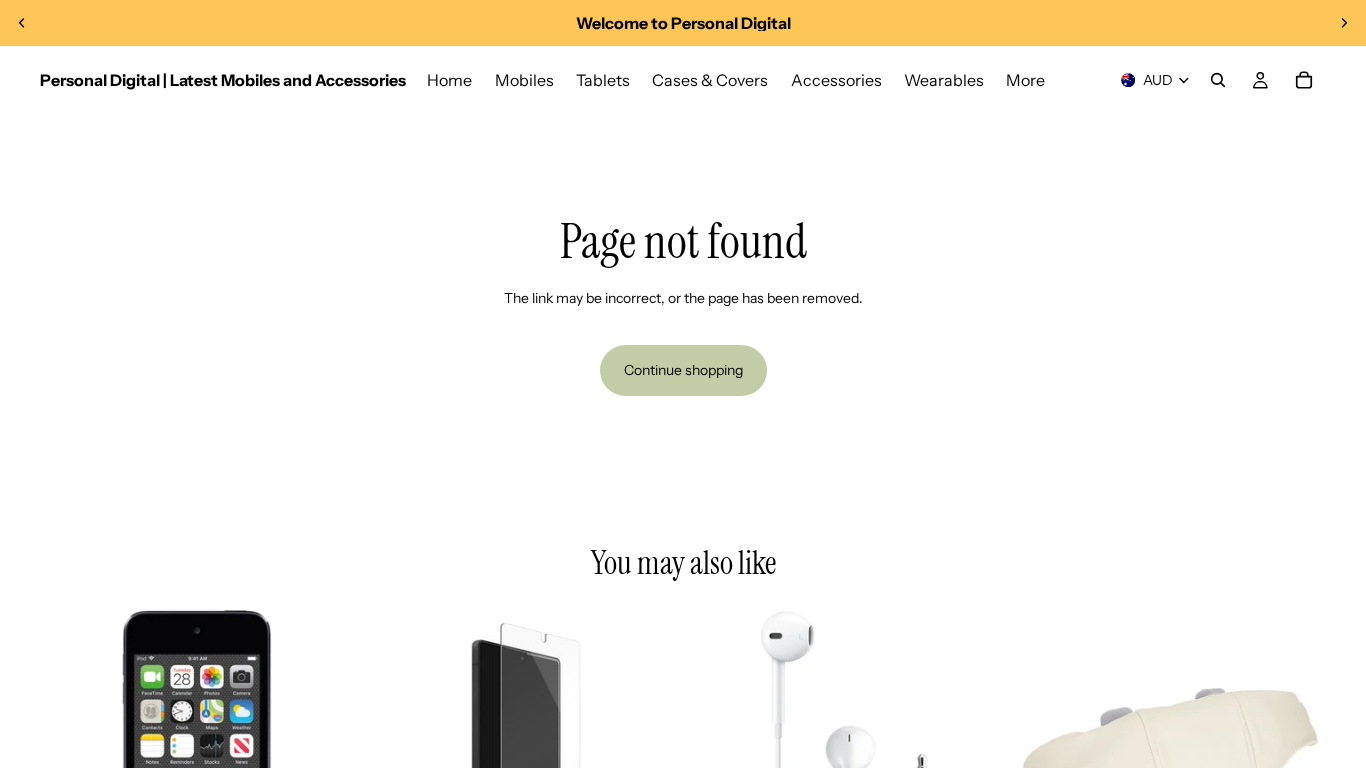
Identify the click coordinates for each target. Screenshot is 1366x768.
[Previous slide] (22, 23)
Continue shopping (683, 370)
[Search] (1218, 80)
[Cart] (1304, 80)
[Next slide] (1344, 23)
